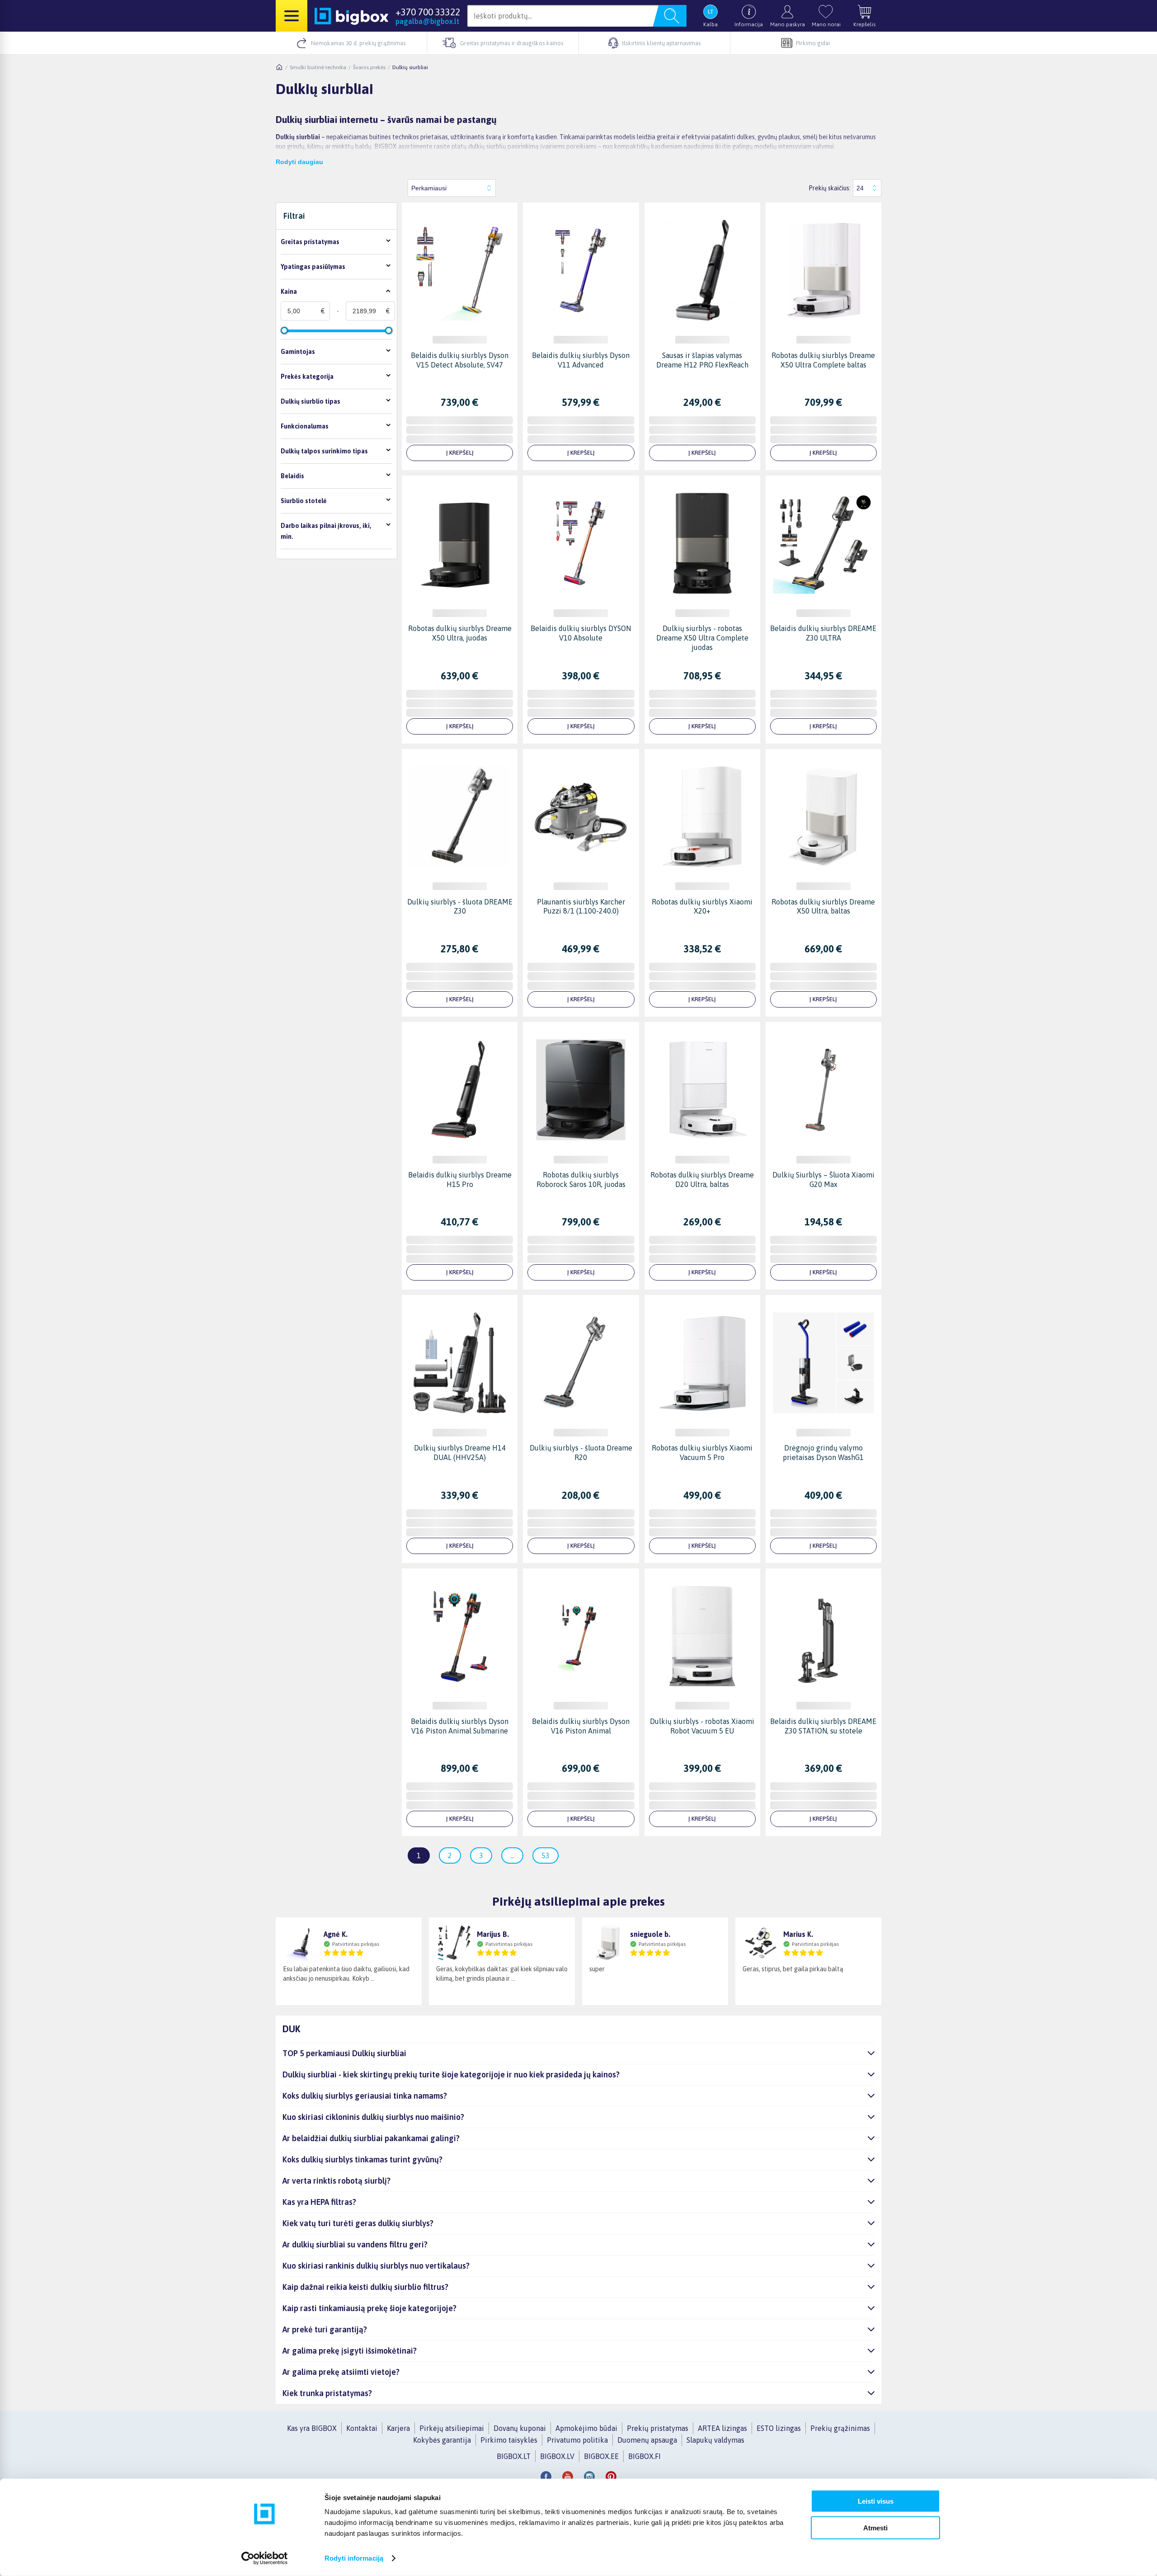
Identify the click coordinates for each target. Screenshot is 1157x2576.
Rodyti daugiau (299, 162)
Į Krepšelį (460, 453)
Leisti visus (876, 2501)
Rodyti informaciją (354, 2558)
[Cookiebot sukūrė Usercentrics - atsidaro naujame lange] (265, 2558)
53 (546, 1855)
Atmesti (875, 2527)
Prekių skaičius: (830, 188)
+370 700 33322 (428, 12)
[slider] (284, 330)
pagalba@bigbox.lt (427, 21)
